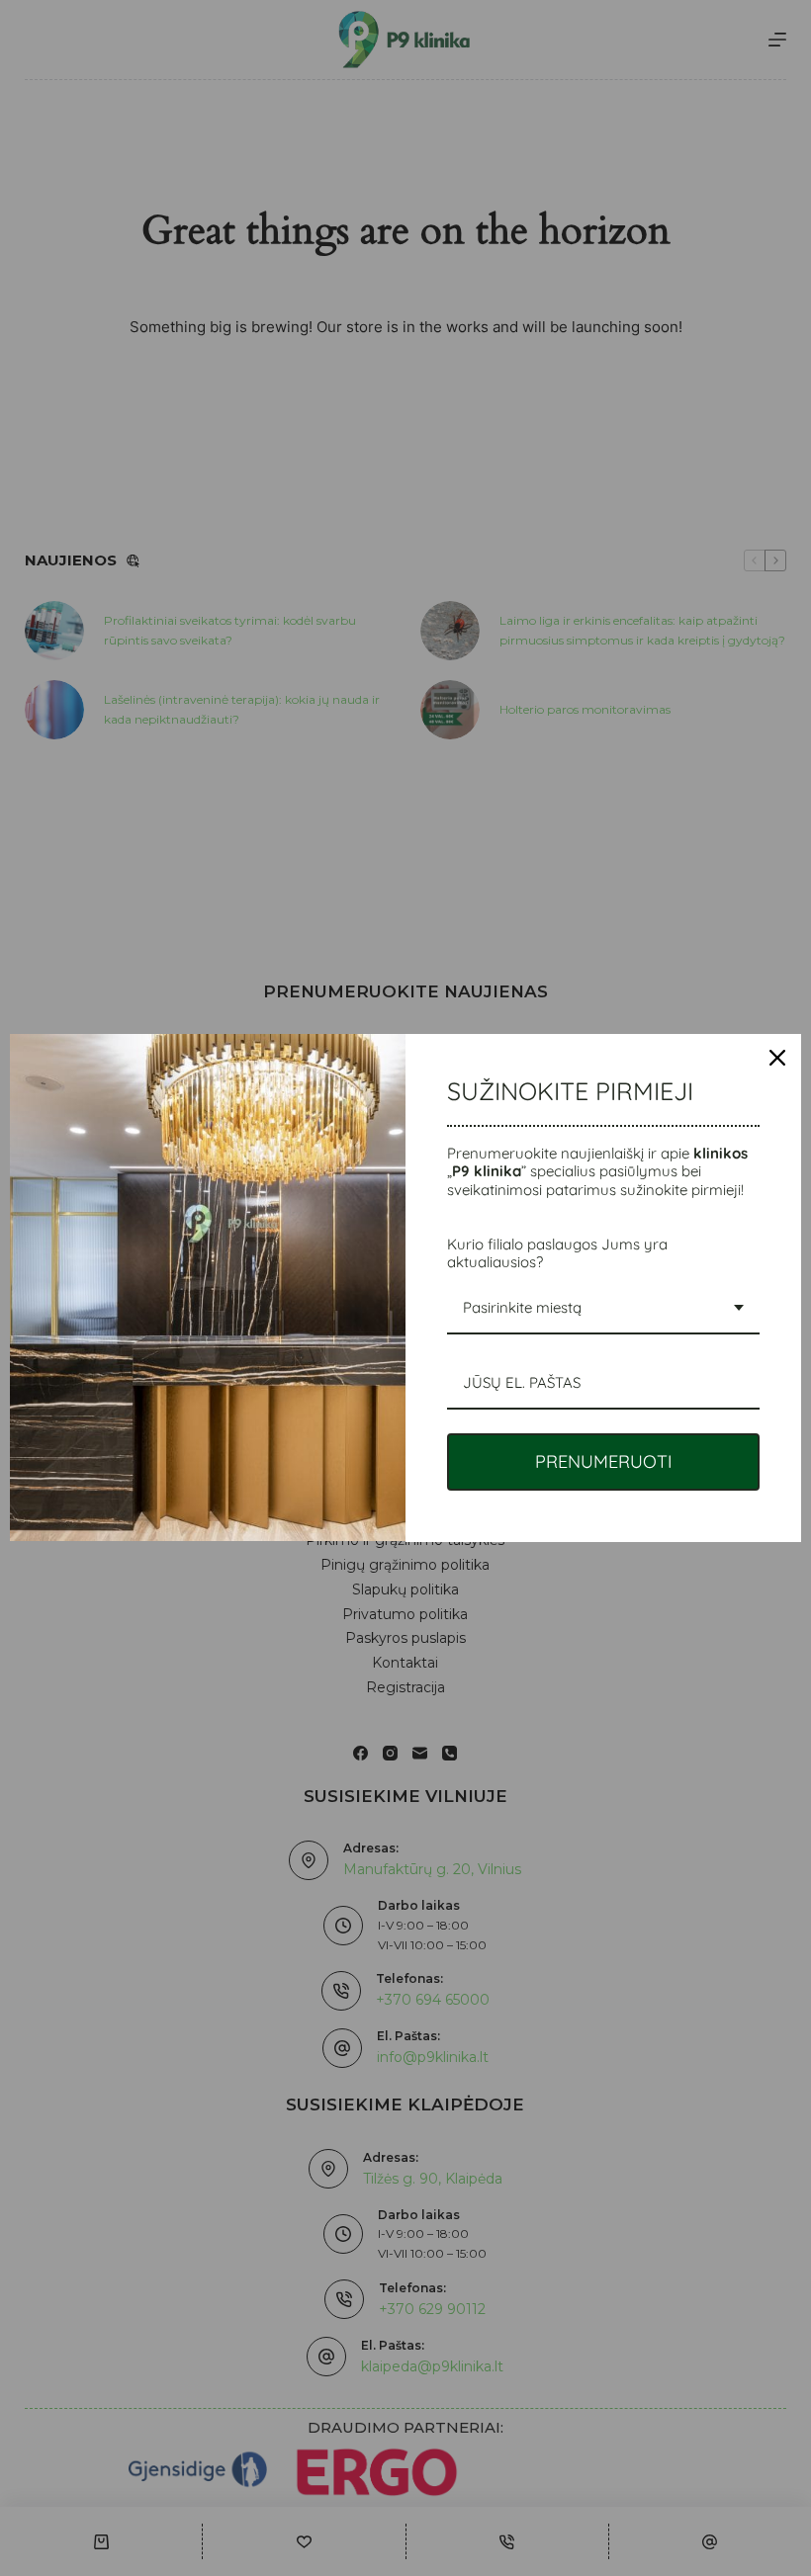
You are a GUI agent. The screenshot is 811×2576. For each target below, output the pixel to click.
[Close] (777, 1058)
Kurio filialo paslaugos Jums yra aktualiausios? (557, 1253)
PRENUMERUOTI (604, 1461)
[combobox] (603, 1309)
